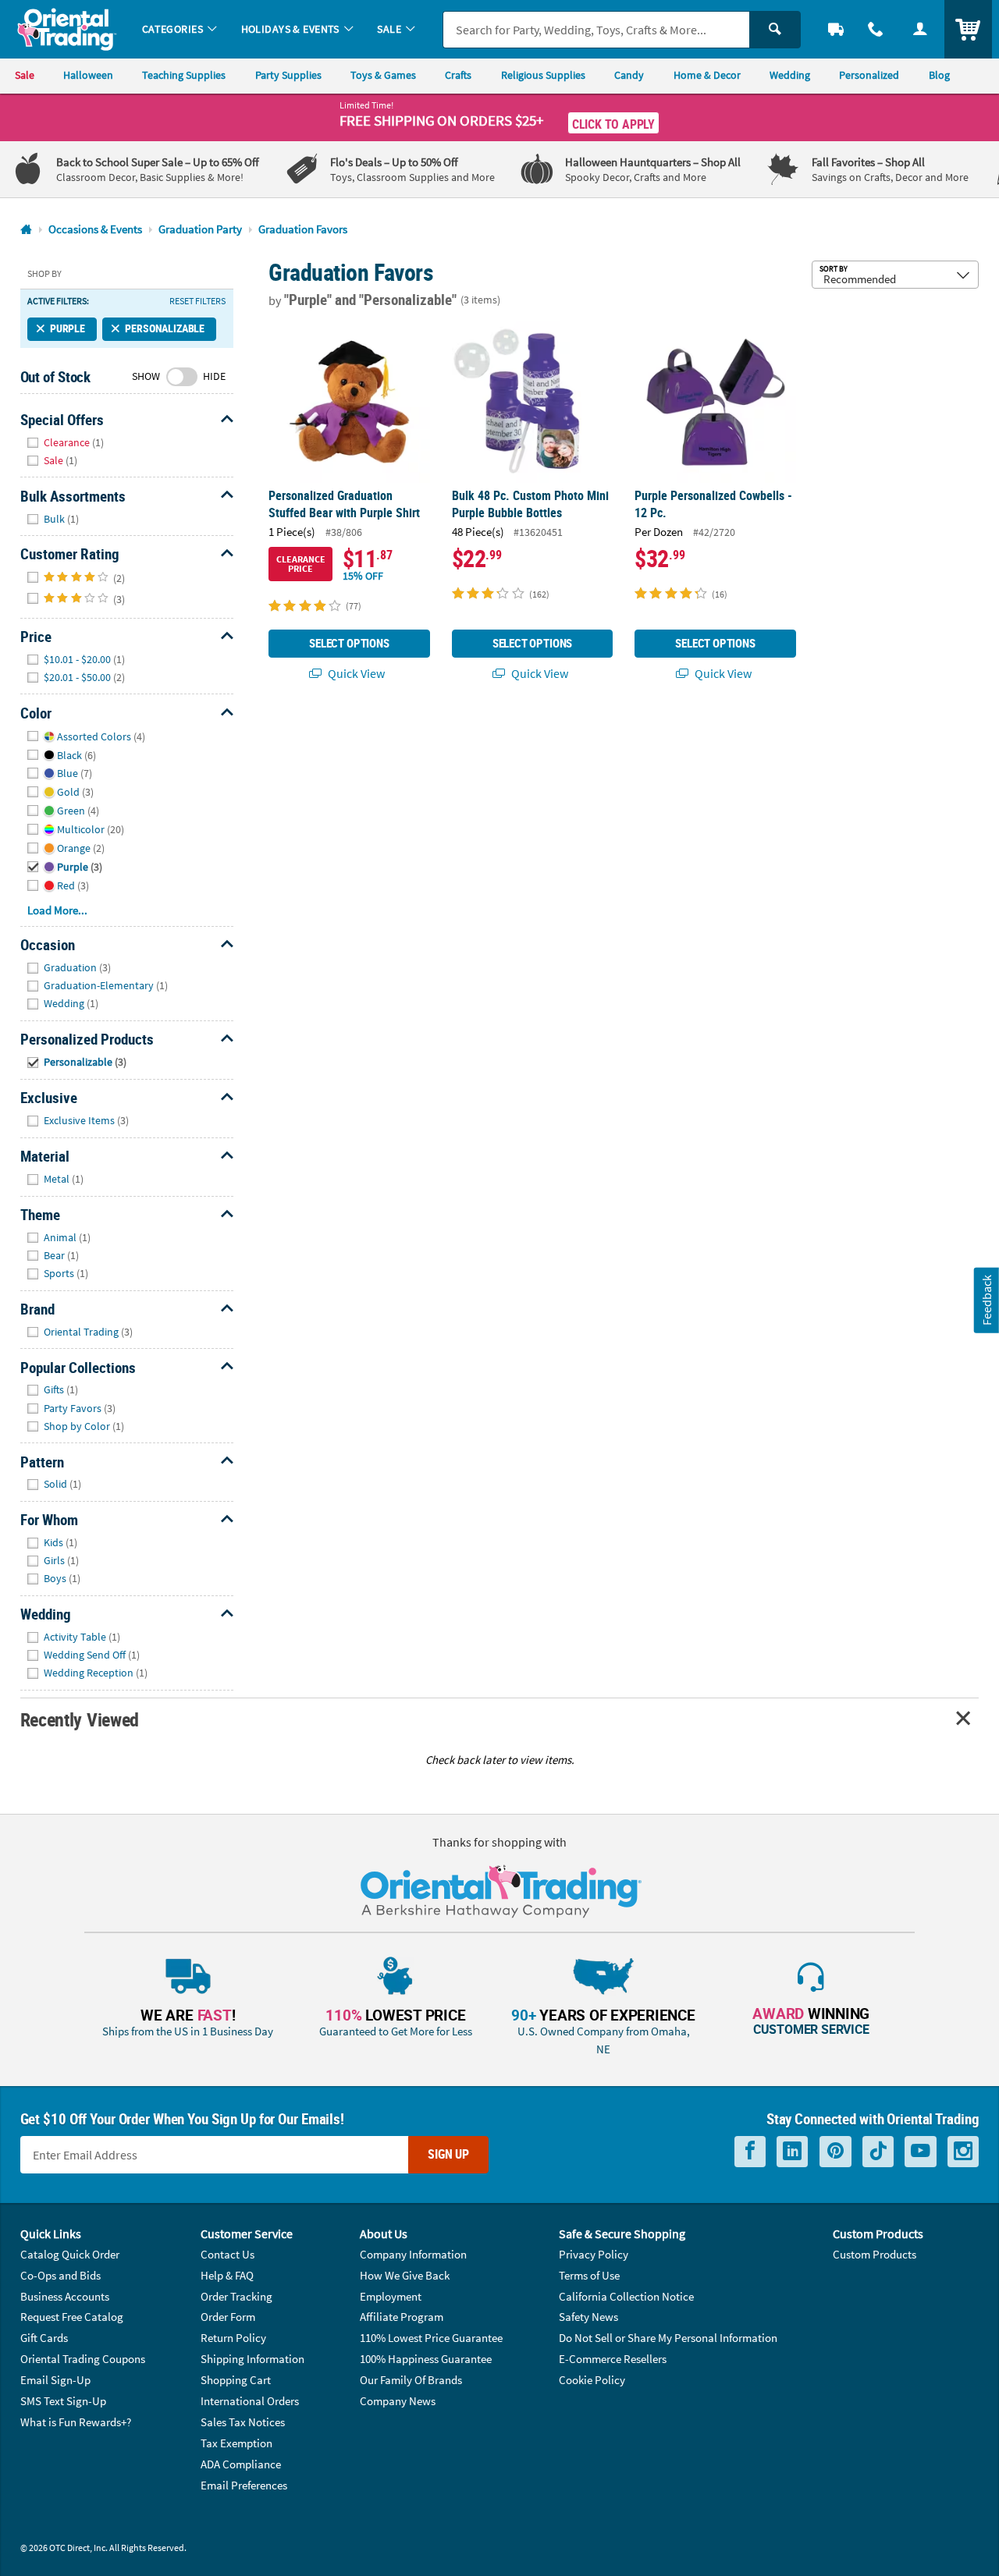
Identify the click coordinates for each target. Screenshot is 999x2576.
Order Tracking (236, 2296)
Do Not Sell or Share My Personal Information (668, 2338)
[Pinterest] (835, 2151)
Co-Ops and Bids (60, 2275)
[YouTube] (921, 2151)
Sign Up (448, 2154)
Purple (68, 328)
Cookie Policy (592, 2380)
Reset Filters (197, 301)
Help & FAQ (227, 2275)
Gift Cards (44, 2338)
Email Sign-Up (55, 2380)
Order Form (228, 2317)
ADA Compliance (241, 2464)
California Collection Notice (626, 2296)
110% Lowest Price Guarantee (431, 2338)
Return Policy (233, 2338)
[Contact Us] (876, 29)
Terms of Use (589, 2275)
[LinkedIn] (792, 2151)
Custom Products (875, 2254)
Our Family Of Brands (411, 2380)
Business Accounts (65, 2296)
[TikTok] (878, 2151)
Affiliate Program (402, 2317)
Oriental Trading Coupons (83, 2359)
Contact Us (228, 2254)
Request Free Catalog (72, 2317)
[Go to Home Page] (26, 230)
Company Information (413, 2254)
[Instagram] (963, 2151)
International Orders (250, 2401)
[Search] (775, 30)
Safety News (588, 2317)
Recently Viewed (80, 1719)
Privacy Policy (594, 2254)
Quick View (355, 673)
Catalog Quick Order (70, 2254)
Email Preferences (244, 2485)
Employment (391, 2296)
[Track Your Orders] (836, 29)
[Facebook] (750, 2151)
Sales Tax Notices (243, 2422)
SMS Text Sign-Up (63, 2401)
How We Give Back (405, 2275)
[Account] (920, 29)
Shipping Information (252, 2359)
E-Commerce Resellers (613, 2359)
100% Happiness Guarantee (426, 2359)
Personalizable (165, 328)
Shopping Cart (236, 2380)
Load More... (57, 910)
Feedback (987, 1300)
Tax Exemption (236, 2443)
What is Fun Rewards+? (76, 2422)
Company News (398, 2401)
